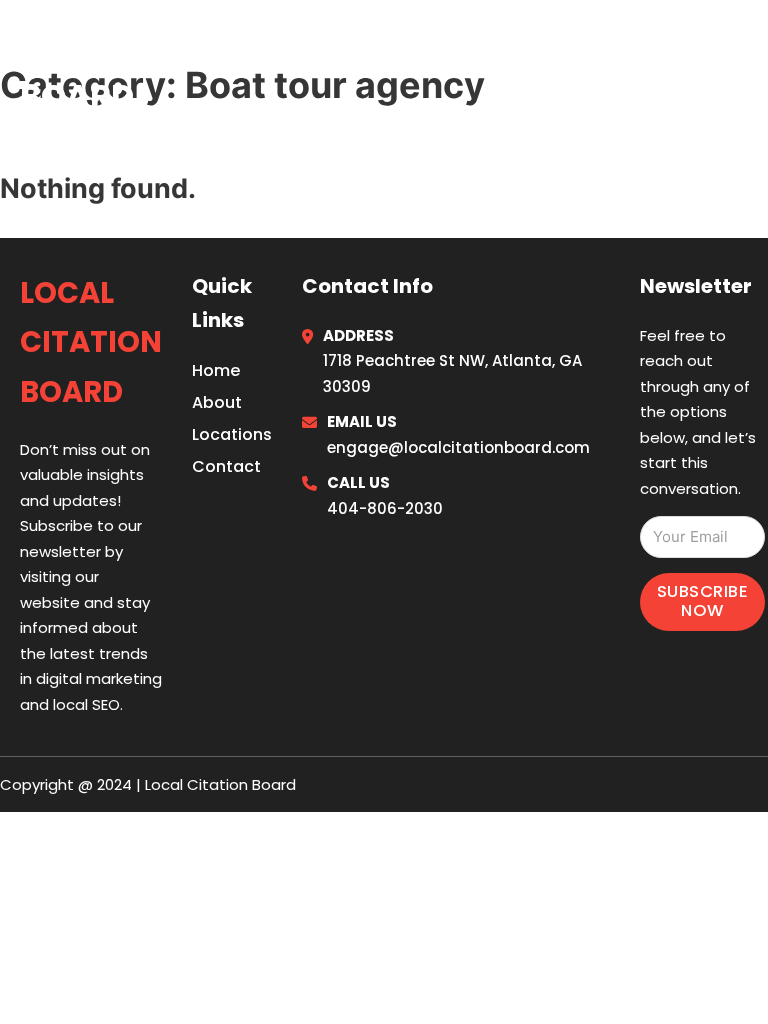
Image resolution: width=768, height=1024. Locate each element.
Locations (597, 69)
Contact (226, 466)
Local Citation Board (152, 68)
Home (502, 69)
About (217, 402)
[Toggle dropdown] (740, 69)
